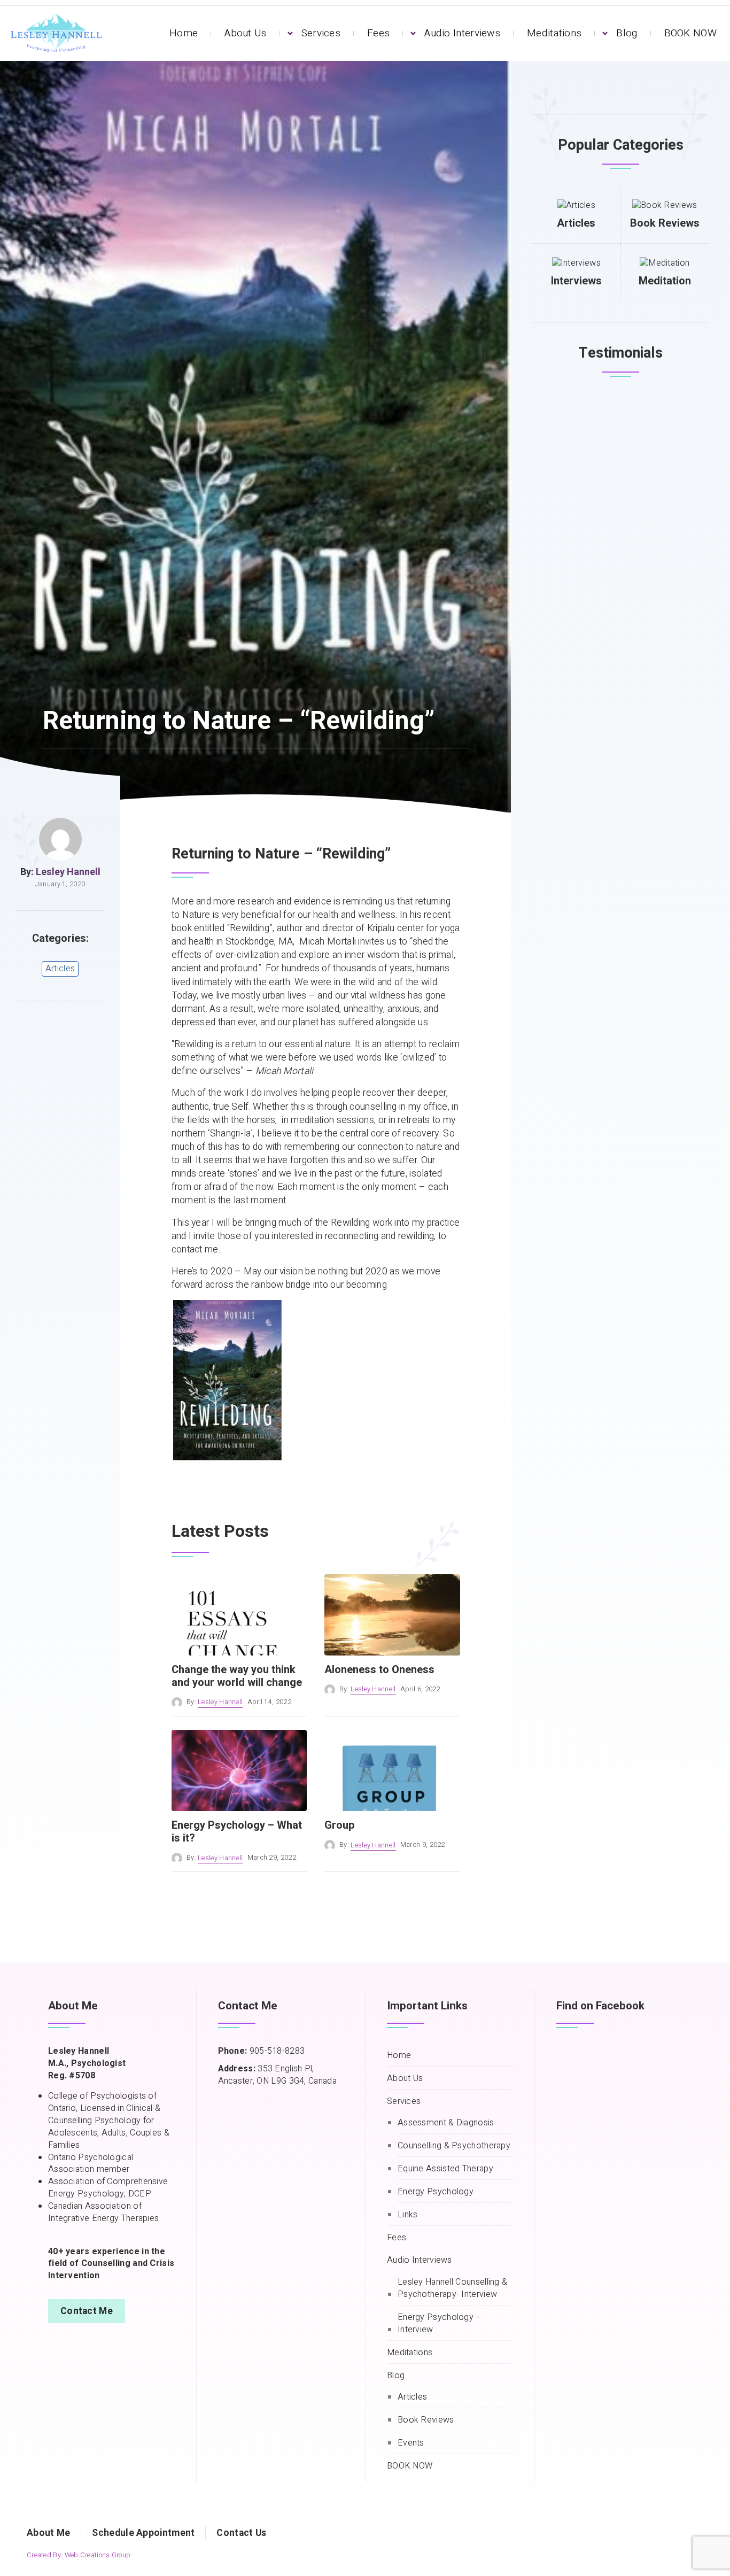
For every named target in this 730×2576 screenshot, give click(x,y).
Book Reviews (665, 223)
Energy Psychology (436, 2192)
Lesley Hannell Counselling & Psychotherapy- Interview (452, 2288)
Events (411, 2443)
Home (184, 33)
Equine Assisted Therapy (445, 2169)
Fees (378, 33)
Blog (627, 33)
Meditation (665, 281)
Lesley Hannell (68, 872)
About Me (48, 2533)
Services (321, 33)
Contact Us (241, 2533)
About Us (245, 33)
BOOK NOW (690, 33)
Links (408, 2215)
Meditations (554, 33)
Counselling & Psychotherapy (454, 2146)
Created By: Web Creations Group (79, 2555)
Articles (60, 969)
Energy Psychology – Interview (440, 2324)
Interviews (576, 281)
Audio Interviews (462, 33)
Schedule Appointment (143, 2533)
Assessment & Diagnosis (446, 2123)
